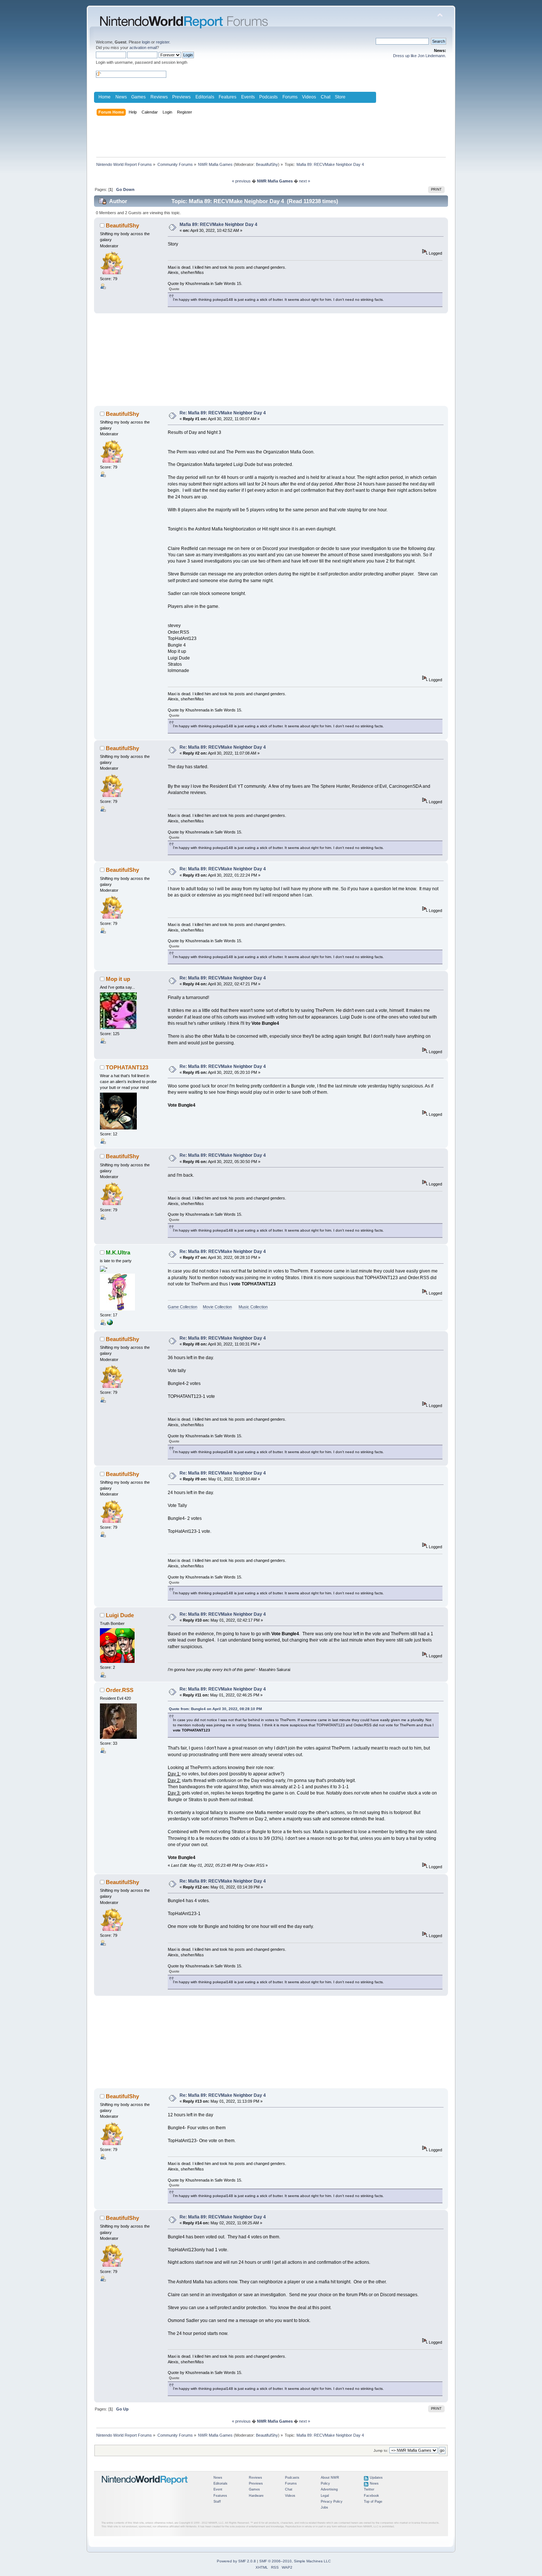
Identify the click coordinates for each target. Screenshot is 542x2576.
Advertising (329, 2489)
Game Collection (183, 1307)
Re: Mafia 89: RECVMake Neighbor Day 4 (223, 413)
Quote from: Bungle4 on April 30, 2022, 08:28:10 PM (215, 1709)
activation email (143, 48)
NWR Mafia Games (275, 181)
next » (305, 181)
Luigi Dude (120, 1615)
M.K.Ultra (118, 1252)
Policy (325, 2483)
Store (340, 97)
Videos (309, 97)
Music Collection (253, 1307)
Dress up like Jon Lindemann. (420, 56)
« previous (241, 181)
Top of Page (373, 2502)
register (163, 42)
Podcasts (268, 97)
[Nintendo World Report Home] (145, 2488)
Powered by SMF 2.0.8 (236, 2561)
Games (138, 97)
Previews (181, 97)
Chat (326, 97)
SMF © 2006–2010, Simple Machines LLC (295, 2561)
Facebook (371, 2496)
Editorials (205, 97)
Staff (217, 2502)
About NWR (330, 2478)
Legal (325, 2496)
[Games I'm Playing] (110, 1324)
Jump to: (381, 2450)
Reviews (159, 97)
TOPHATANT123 (127, 1067)
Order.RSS (120, 1690)
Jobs (324, 2507)
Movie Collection (217, 1307)
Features (227, 97)
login (146, 42)
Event (218, 2489)
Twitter (369, 2489)
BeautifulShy (267, 164)
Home (105, 97)
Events (248, 97)
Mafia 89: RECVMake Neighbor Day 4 (218, 224)
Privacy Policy (332, 2502)
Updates (376, 2478)
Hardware (256, 2496)
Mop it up (118, 979)
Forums (290, 97)
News (121, 97)
